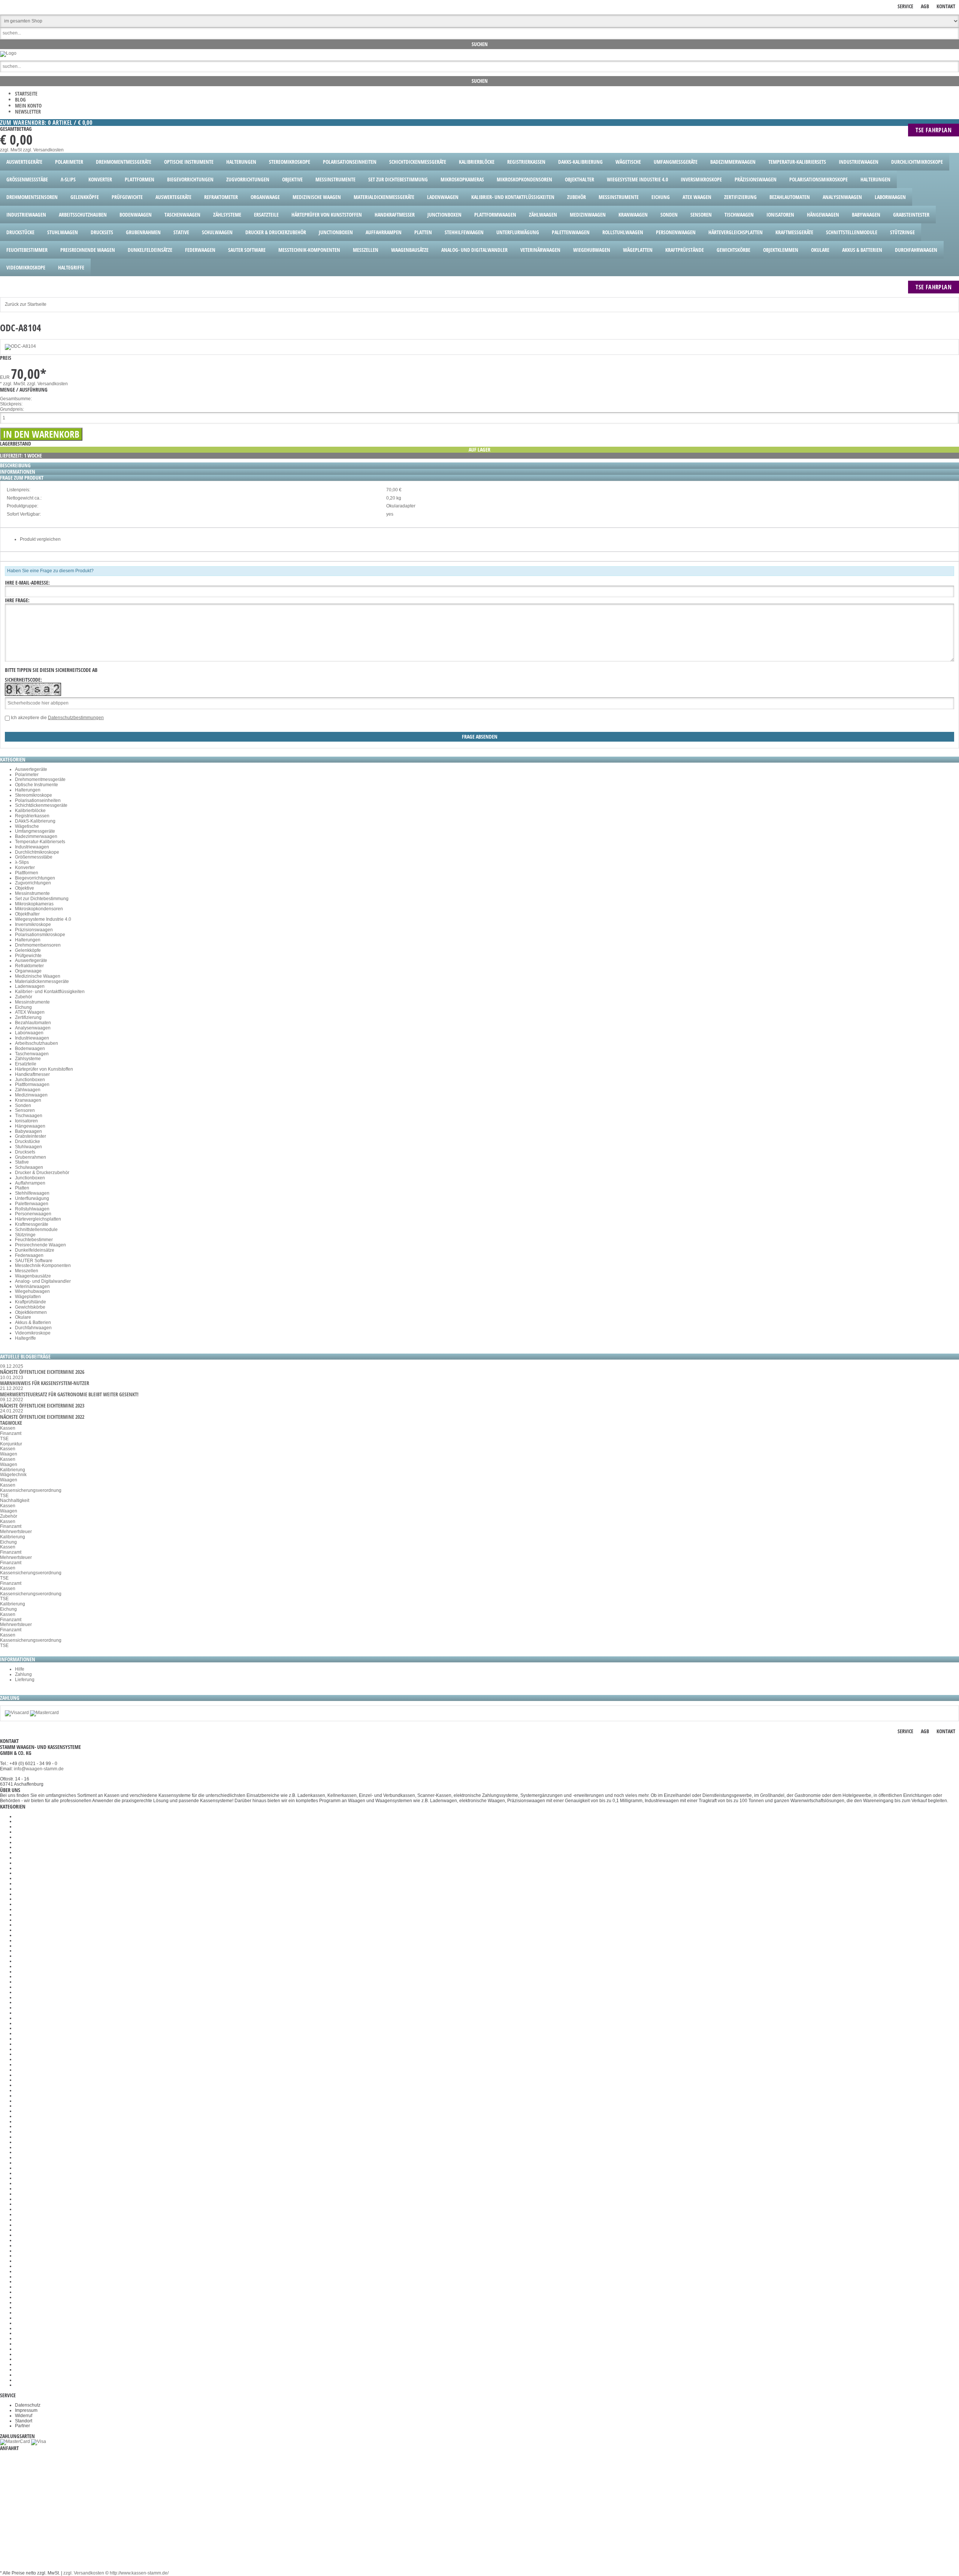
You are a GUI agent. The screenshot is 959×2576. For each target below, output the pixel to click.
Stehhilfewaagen (32, 1193)
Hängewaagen (30, 1126)
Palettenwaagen (32, 1204)
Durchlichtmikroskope (37, 852)
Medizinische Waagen (38, 976)
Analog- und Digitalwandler (43, 1281)
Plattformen (27, 873)
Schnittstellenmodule (36, 1230)
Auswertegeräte (31, 769)
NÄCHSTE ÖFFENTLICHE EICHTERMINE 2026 (42, 1372)
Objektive (25, 888)
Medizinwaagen (31, 1095)
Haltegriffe (25, 1338)
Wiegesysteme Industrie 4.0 (43, 919)
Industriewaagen (32, 847)
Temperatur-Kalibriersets (40, 842)
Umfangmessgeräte (35, 831)
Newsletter (28, 111)
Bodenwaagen (30, 1049)
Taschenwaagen (32, 1054)
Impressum (26, 2410)
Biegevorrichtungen (35, 878)
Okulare (23, 1317)
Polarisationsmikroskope (40, 935)
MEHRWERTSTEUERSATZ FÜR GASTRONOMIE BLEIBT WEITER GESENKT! (69, 1394)
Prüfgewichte (28, 956)
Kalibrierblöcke (30, 811)
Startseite (26, 93)
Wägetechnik (13, 1475)
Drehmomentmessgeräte (40, 779)
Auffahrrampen (30, 1183)
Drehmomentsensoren (38, 945)
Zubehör (24, 997)
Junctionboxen (30, 1080)
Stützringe (25, 1235)
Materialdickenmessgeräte (42, 981)
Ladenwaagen (30, 986)
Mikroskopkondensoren (39, 909)
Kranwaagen (28, 1100)
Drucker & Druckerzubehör (42, 1173)
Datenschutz (28, 2405)
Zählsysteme (28, 1059)
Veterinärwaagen (32, 1287)
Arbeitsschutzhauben (37, 1043)
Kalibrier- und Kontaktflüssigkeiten (50, 992)
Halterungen (28, 790)
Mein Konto (28, 105)
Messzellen (27, 1271)
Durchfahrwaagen (33, 1328)
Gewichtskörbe (30, 1307)
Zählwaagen (28, 1090)
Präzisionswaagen (34, 930)
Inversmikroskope (33, 924)
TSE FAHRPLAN (934, 130)
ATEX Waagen (30, 1012)
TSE (4, 1439)
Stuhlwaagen (28, 1147)
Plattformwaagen (32, 1085)
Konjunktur (11, 1444)
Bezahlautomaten (33, 1023)
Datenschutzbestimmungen (76, 718)
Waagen (9, 1454)
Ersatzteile (26, 1064)
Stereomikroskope (34, 795)
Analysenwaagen (33, 1028)
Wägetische (27, 826)
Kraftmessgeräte (32, 1224)
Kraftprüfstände (31, 1302)
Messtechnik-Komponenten (43, 1266)
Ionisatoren (26, 1121)
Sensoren (25, 1110)
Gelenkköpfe (28, 950)
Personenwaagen (33, 1214)
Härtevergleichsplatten (38, 1219)
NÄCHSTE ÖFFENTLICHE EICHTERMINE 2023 (42, 1405)
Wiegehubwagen (32, 1291)
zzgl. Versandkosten (43, 150)
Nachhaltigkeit (15, 1500)
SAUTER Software (34, 1261)
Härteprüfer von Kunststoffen (44, 1069)
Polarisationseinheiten (38, 800)
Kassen (8, 1428)
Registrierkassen (32, 816)
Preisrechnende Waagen (40, 1245)
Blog (20, 99)
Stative (22, 1162)
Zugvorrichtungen (33, 883)
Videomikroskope (33, 1333)
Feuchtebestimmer (34, 1240)
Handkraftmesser (32, 1074)
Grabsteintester (31, 1136)
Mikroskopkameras (34, 904)
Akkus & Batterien (33, 1322)
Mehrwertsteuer (16, 1532)
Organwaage (28, 971)
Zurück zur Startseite (26, 304)
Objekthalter (27, 914)
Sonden (23, 1105)
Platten (22, 1188)
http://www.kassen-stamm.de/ (139, 2573)
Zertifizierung (28, 1017)
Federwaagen (29, 1255)
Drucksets (25, 1152)
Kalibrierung (13, 1470)
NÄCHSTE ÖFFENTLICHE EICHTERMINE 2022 (42, 1417)
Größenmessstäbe (34, 857)
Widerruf (24, 2416)
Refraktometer (29, 966)
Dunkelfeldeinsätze (35, 1250)
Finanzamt (11, 1433)
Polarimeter (27, 775)
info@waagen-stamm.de (39, 1769)
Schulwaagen (29, 1167)
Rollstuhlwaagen (32, 1209)
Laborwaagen (29, 1033)
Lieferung (25, 1680)
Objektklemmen (31, 1312)
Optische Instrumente (37, 785)
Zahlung (23, 1674)
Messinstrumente (32, 893)
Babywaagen (28, 1131)
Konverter (25, 868)
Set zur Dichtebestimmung (42, 899)
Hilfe (20, 1669)
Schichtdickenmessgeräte (41, 805)
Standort (24, 2421)
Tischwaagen (29, 1116)
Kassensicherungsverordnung (31, 1490)
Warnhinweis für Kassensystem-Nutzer (45, 1383)
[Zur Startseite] (8, 53)
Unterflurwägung (32, 1198)
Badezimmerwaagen (36, 836)
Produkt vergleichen (40, 539)
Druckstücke (28, 1141)
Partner (22, 2426)
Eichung (23, 1007)
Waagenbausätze (33, 1276)
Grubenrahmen (31, 1157)
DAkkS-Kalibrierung (35, 821)
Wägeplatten (28, 1297)
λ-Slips (22, 862)
